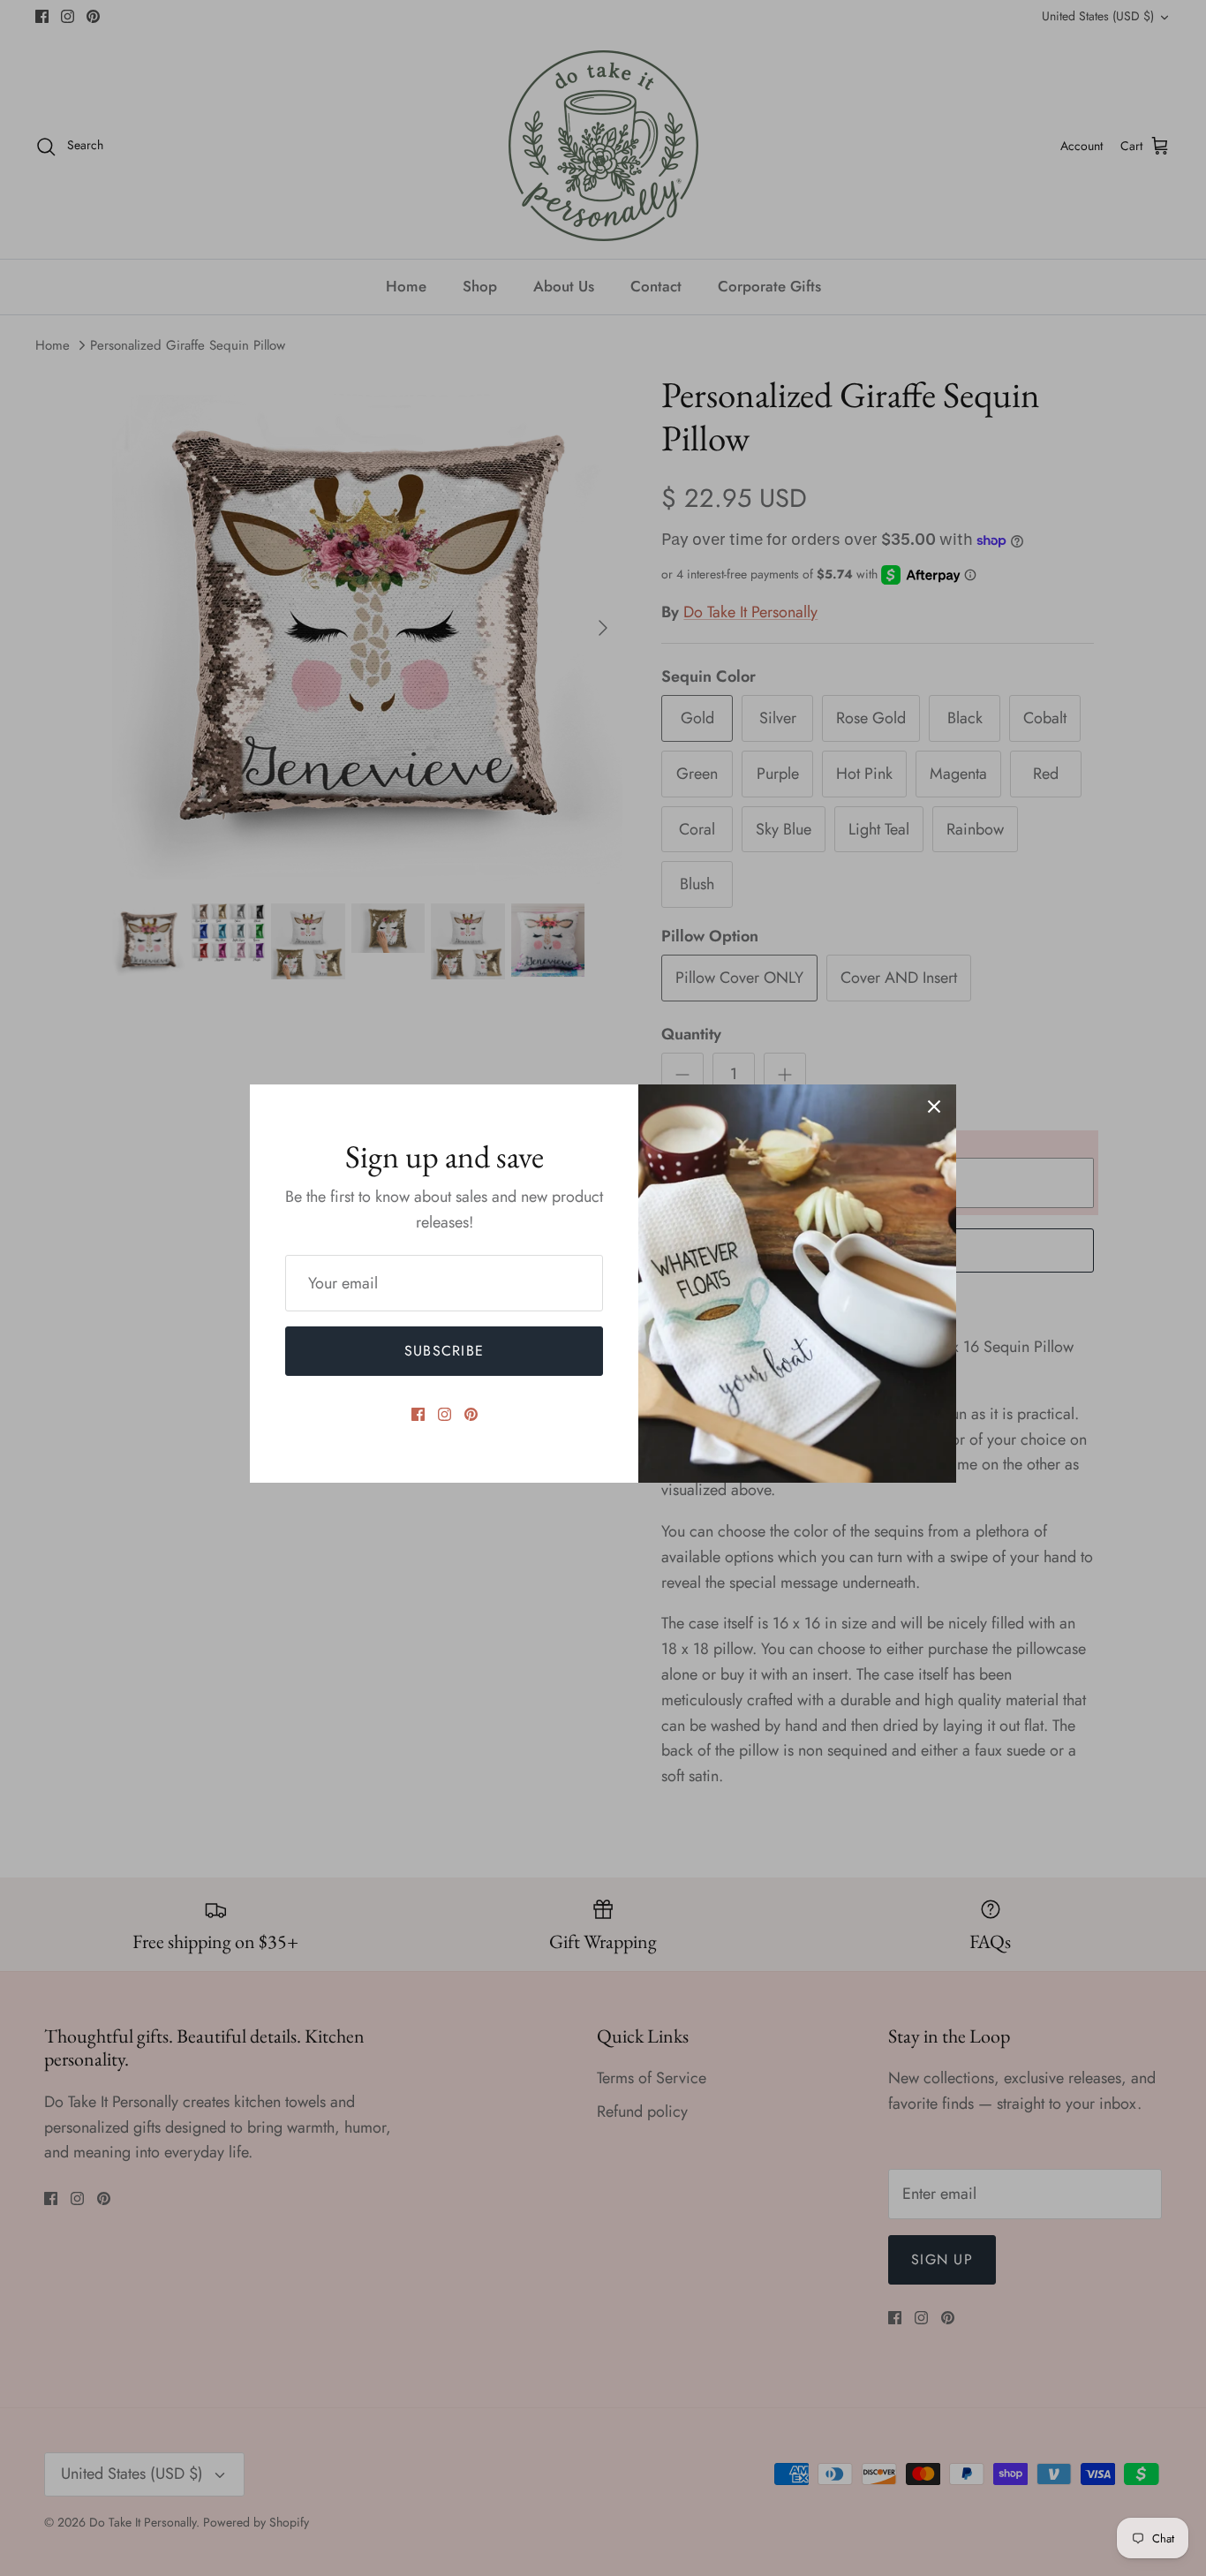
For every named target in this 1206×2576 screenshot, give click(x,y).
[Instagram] (445, 1414)
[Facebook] (418, 1414)
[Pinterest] (471, 1414)
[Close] (934, 1107)
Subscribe (445, 1351)
